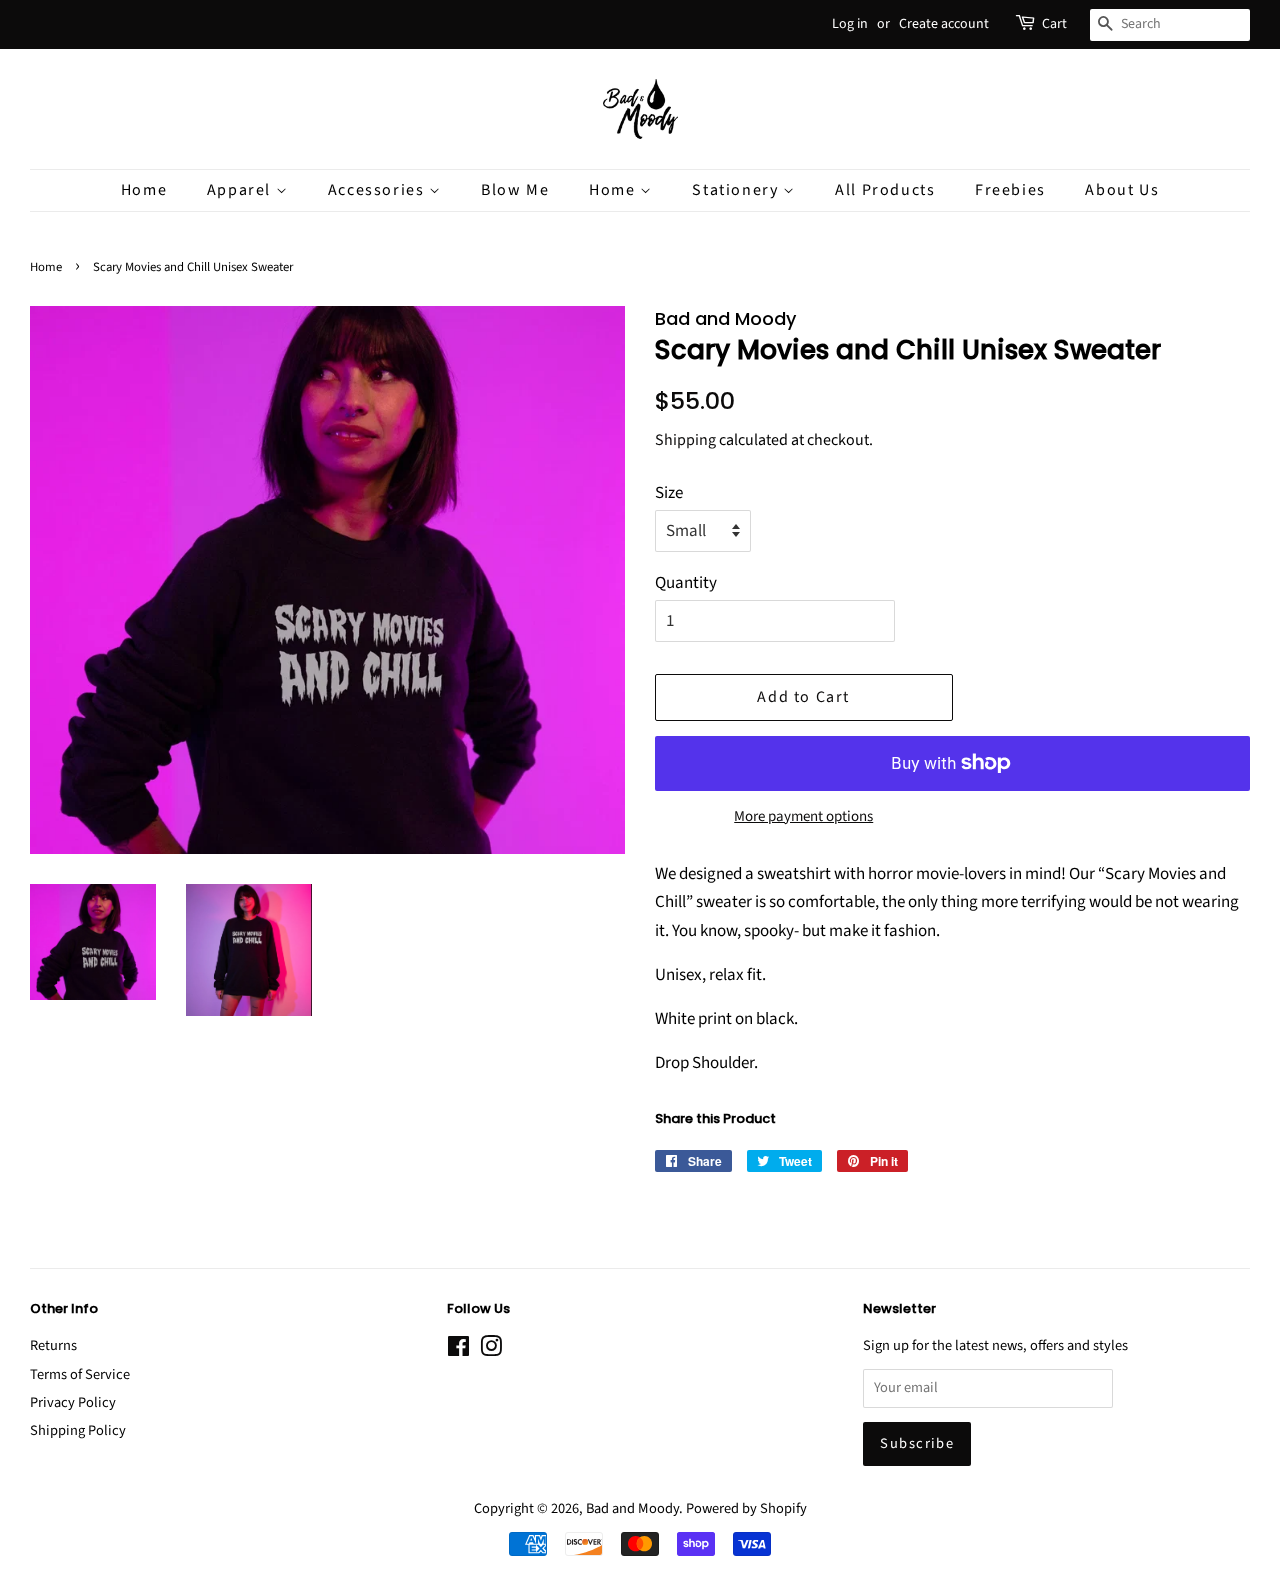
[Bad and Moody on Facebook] (458, 1350)
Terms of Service (80, 1374)
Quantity (686, 583)
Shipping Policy (78, 1430)
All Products (885, 190)
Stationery (737, 190)
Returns (53, 1345)
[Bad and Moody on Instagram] (491, 1350)
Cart (1054, 24)
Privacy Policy (73, 1402)
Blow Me (515, 190)
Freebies (1010, 190)
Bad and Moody (632, 1508)
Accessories (378, 190)
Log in (850, 24)
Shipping (685, 440)
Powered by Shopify (746, 1508)
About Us (1122, 190)
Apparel (241, 190)
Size (669, 493)
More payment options (803, 816)
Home (144, 190)
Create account (944, 24)
